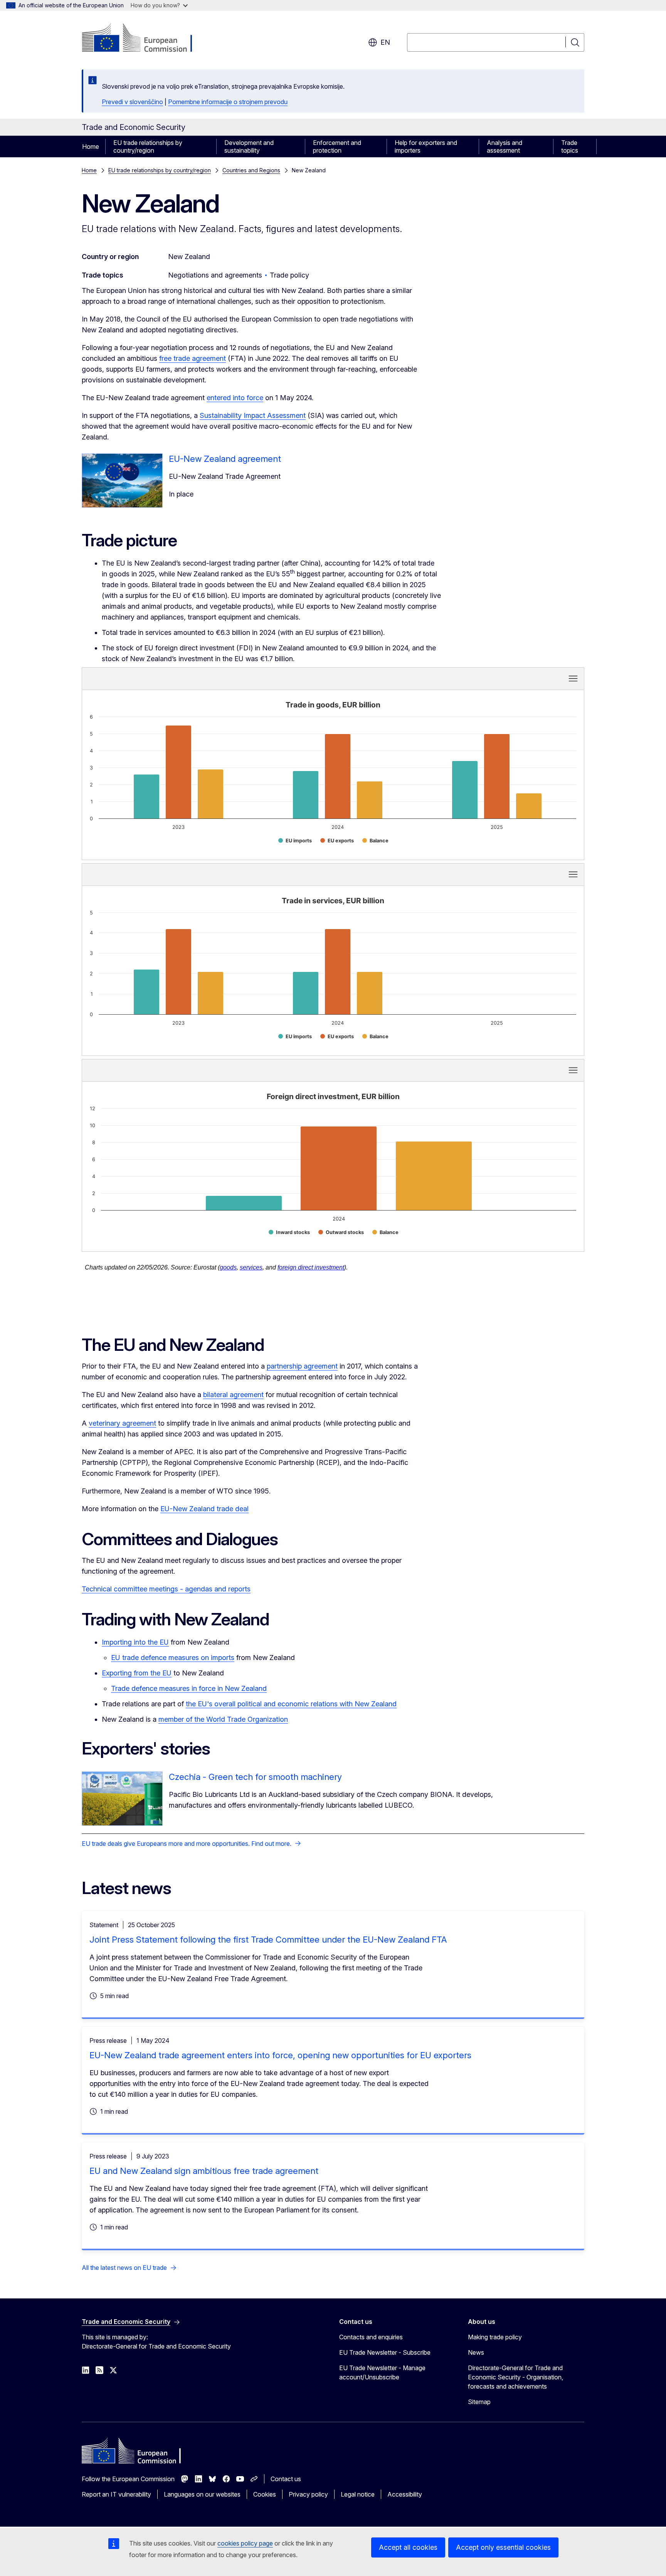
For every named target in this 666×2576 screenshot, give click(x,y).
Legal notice (358, 2494)
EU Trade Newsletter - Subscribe (385, 2352)
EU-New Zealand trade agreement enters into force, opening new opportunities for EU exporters (280, 2055)
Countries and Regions (251, 170)
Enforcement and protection (337, 146)
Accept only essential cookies (503, 2547)
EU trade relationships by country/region (148, 146)
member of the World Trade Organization (223, 1719)
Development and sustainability (249, 146)
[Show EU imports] (295, 841)
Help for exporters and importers (426, 146)
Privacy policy (308, 2494)
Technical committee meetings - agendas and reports (166, 1589)
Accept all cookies (408, 2547)
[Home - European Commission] (144, 39)
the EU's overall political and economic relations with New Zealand (291, 1704)
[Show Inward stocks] (289, 1232)
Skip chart (217, 678)
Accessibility (405, 2494)
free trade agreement (193, 358)
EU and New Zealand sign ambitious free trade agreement (204, 2171)
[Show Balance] (375, 841)
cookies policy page (245, 2543)
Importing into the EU (135, 1642)
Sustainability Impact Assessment (253, 415)
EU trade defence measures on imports (173, 1658)
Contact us (286, 2479)
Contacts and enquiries (371, 2337)
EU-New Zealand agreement (225, 459)
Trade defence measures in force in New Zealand (189, 1688)
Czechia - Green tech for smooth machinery (255, 1777)
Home (91, 146)
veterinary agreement (122, 1423)
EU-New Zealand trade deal (204, 1509)
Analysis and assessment (505, 146)
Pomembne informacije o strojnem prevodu (228, 102)
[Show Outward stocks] (341, 1232)
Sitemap (479, 2402)
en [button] (385, 42)
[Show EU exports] (337, 841)
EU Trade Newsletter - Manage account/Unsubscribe (382, 2372)
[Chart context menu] (573, 679)
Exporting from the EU (137, 1673)
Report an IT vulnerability (116, 2494)
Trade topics (570, 146)
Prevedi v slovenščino (132, 102)
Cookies (265, 2494)
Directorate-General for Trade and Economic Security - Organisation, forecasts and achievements (515, 2377)
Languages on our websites (202, 2494)
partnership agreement (302, 1366)
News (476, 2352)
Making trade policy (495, 2337)
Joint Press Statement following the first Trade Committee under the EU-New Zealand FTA (268, 1940)
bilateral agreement (233, 1395)
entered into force (235, 398)
